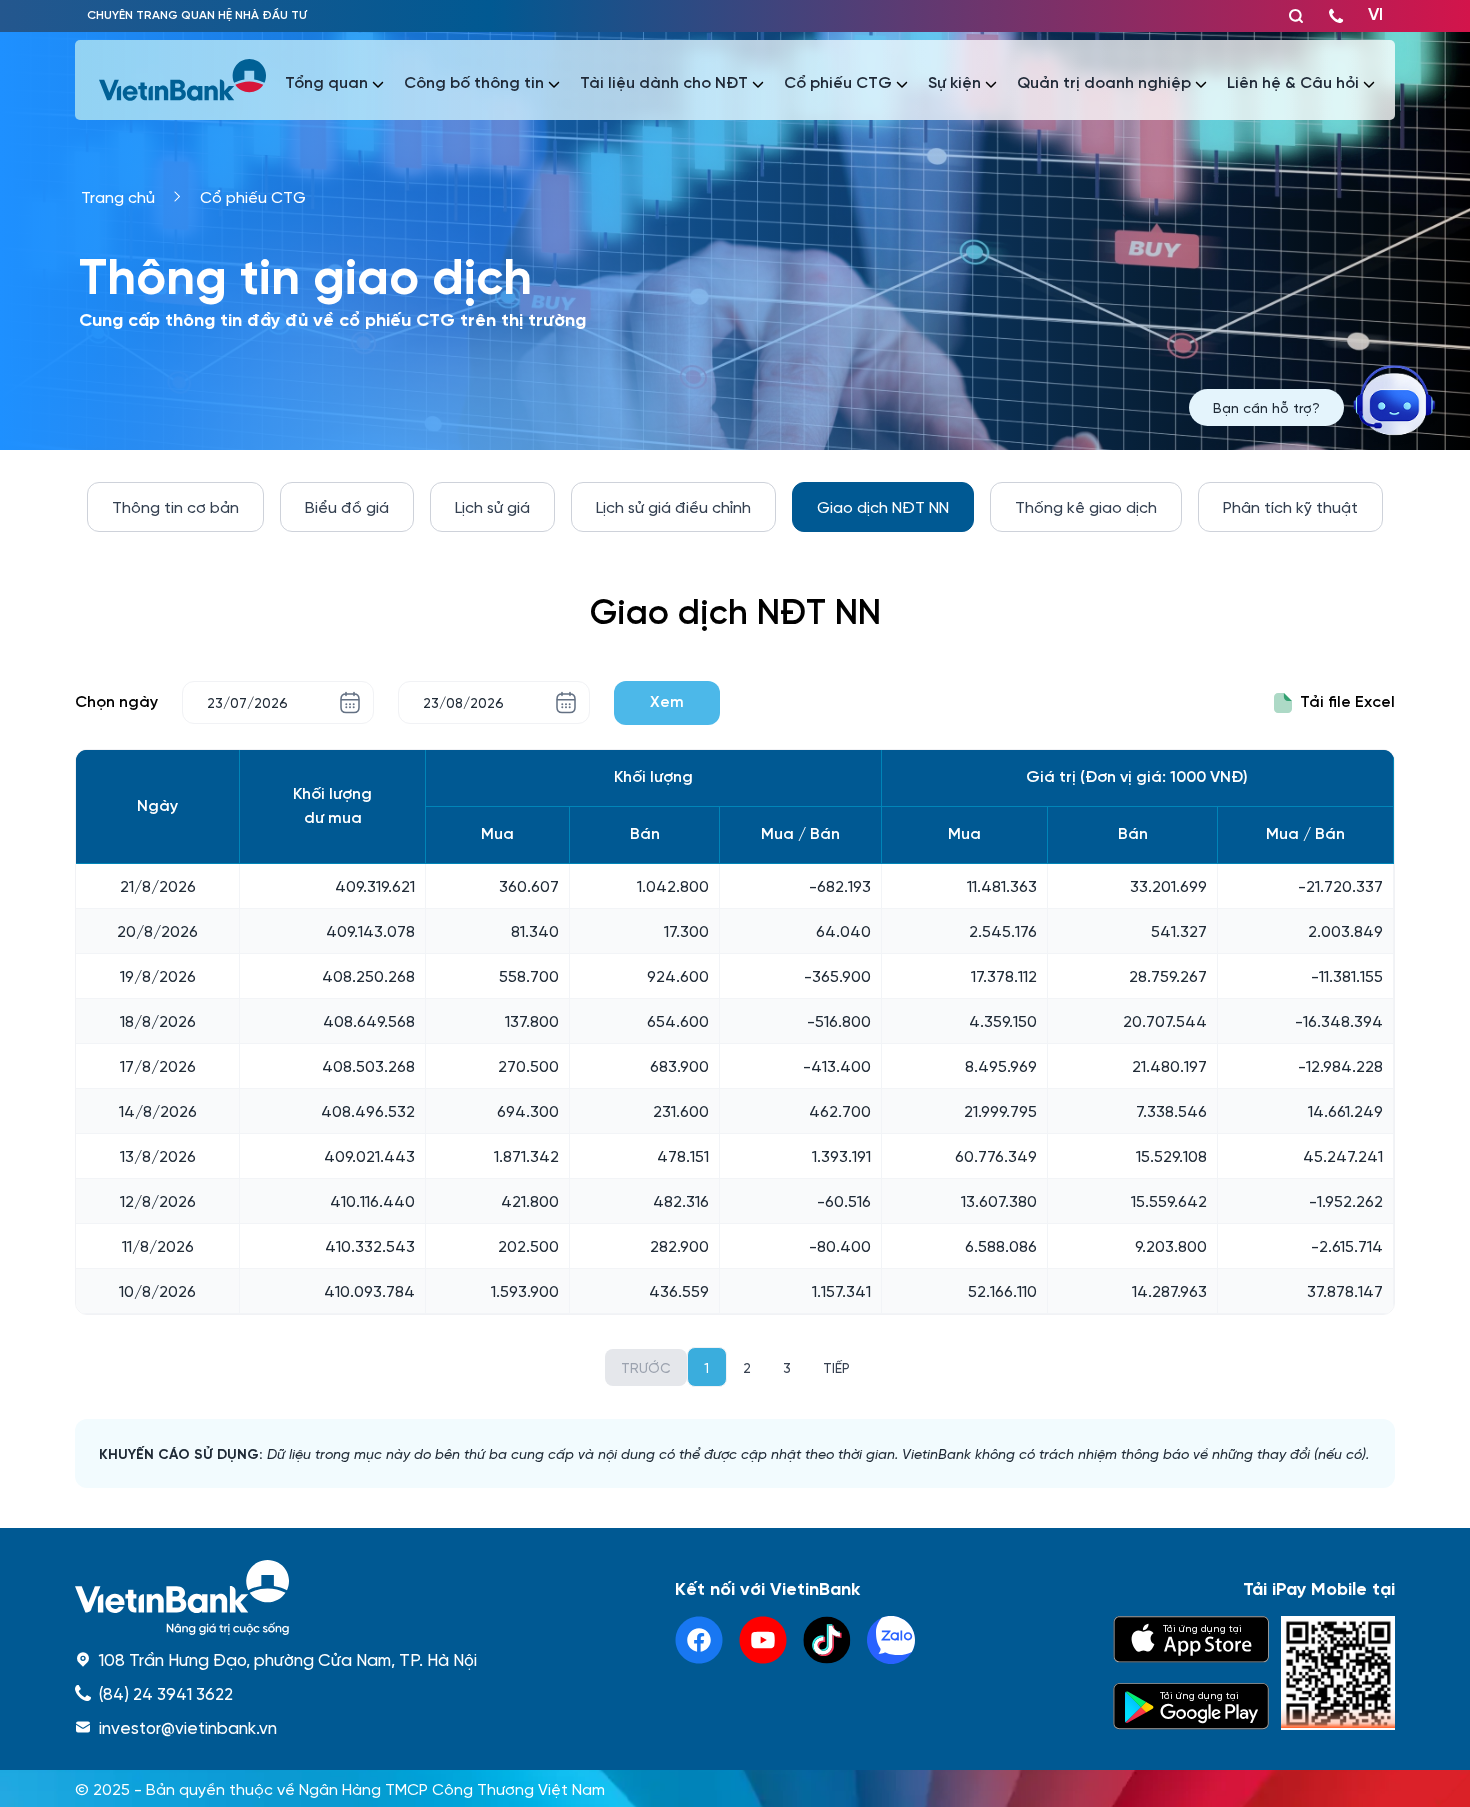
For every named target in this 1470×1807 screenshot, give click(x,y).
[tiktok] (827, 1640)
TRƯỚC (646, 1367)
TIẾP (836, 1367)
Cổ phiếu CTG (253, 196)
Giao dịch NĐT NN (883, 506)
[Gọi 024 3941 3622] (1336, 16)
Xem (667, 702)
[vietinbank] (184, 80)
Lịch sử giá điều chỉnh (673, 506)
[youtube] (763, 1640)
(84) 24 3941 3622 (166, 1693)
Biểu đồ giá (347, 506)
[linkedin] (891, 1640)
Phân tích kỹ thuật (1290, 506)
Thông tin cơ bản (175, 506)
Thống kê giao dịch (1086, 506)
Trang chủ (118, 196)
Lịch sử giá (492, 506)
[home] (276, 1597)
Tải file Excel (1347, 702)
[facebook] (699, 1640)
